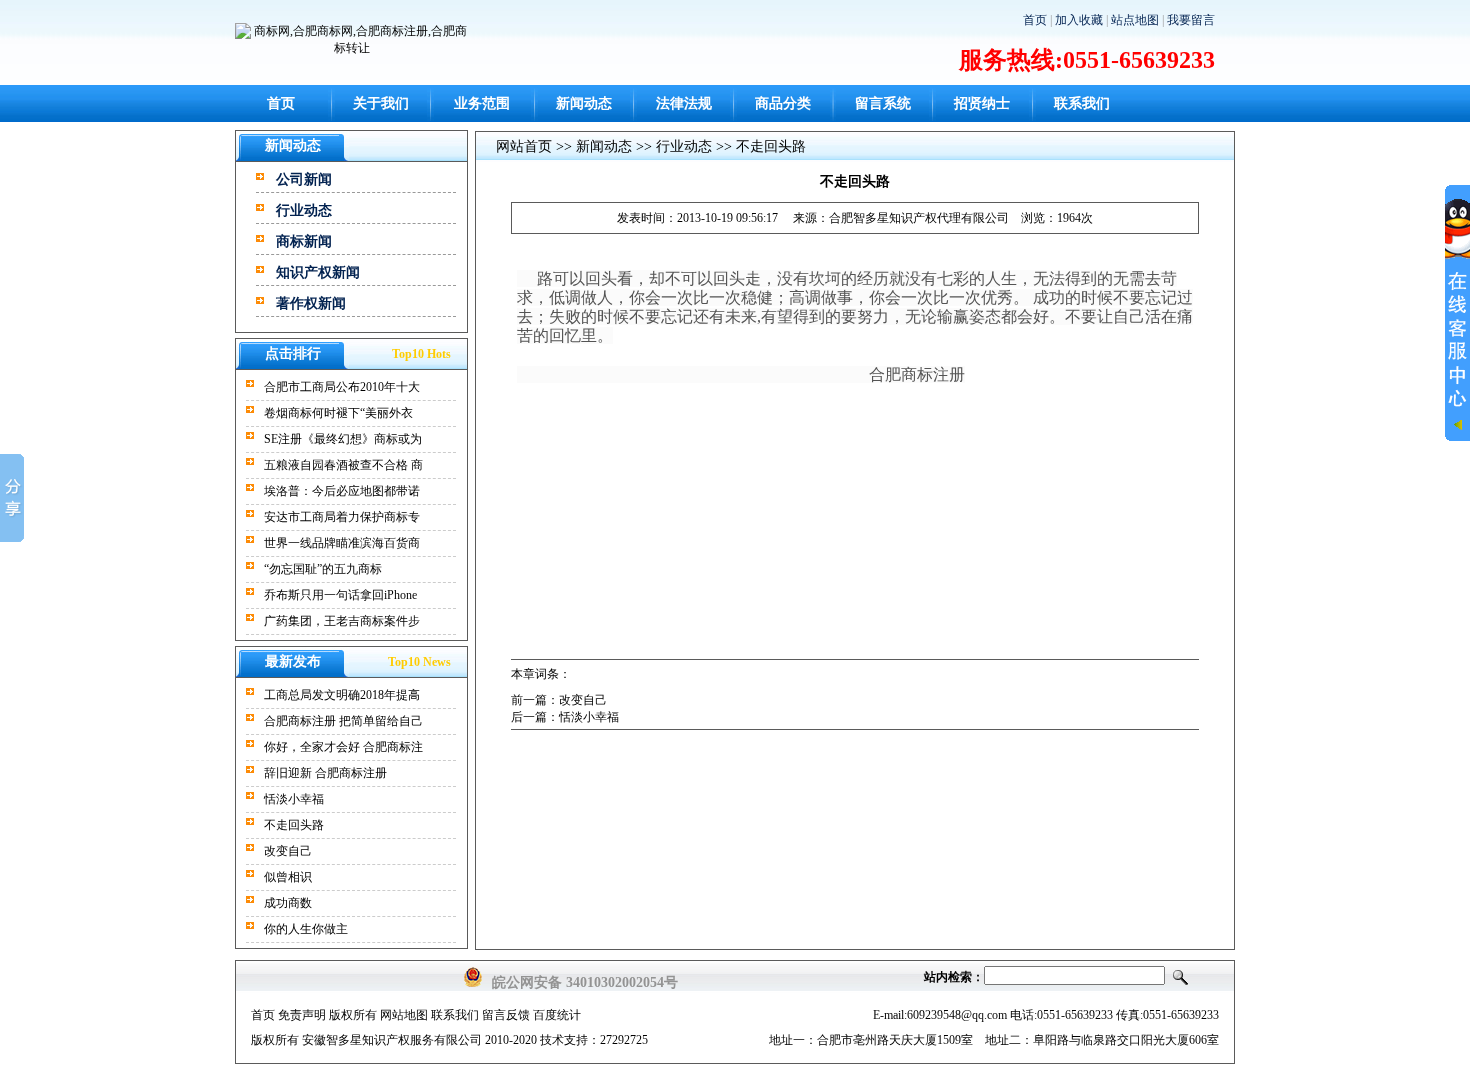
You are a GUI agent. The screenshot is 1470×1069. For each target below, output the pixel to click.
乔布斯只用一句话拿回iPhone (340, 595)
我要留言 (1191, 20)
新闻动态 (584, 103)
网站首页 (524, 146)
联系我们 (1082, 103)
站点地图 (1135, 20)
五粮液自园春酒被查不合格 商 (343, 465)
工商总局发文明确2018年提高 (342, 695)
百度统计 (557, 1015)
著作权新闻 (311, 303)
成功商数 (288, 903)
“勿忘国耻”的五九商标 (323, 569)
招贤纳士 (982, 103)
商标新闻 (304, 241)
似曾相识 (288, 877)
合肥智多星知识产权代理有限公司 (919, 218)
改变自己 (288, 851)
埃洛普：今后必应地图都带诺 (342, 491)
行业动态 (304, 210)
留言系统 (883, 103)
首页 (1035, 20)
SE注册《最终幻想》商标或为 (343, 439)
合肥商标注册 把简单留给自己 (343, 721)
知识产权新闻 (318, 272)
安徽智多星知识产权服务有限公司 (392, 1040)
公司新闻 (304, 179)
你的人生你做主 (306, 929)
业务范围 (482, 103)
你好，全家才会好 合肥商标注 (343, 747)
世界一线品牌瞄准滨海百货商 (342, 543)
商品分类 (783, 103)
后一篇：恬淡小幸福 (565, 717)
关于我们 (381, 103)
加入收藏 (1079, 20)
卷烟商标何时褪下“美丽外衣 (338, 413)
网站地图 (404, 1015)
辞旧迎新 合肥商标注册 (325, 773)
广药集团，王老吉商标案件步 (342, 621)
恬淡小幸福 (294, 799)
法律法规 (684, 103)
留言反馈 (506, 1015)
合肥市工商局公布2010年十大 (342, 387)
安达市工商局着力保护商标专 (342, 517)
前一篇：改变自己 (559, 700)
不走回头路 (294, 825)
